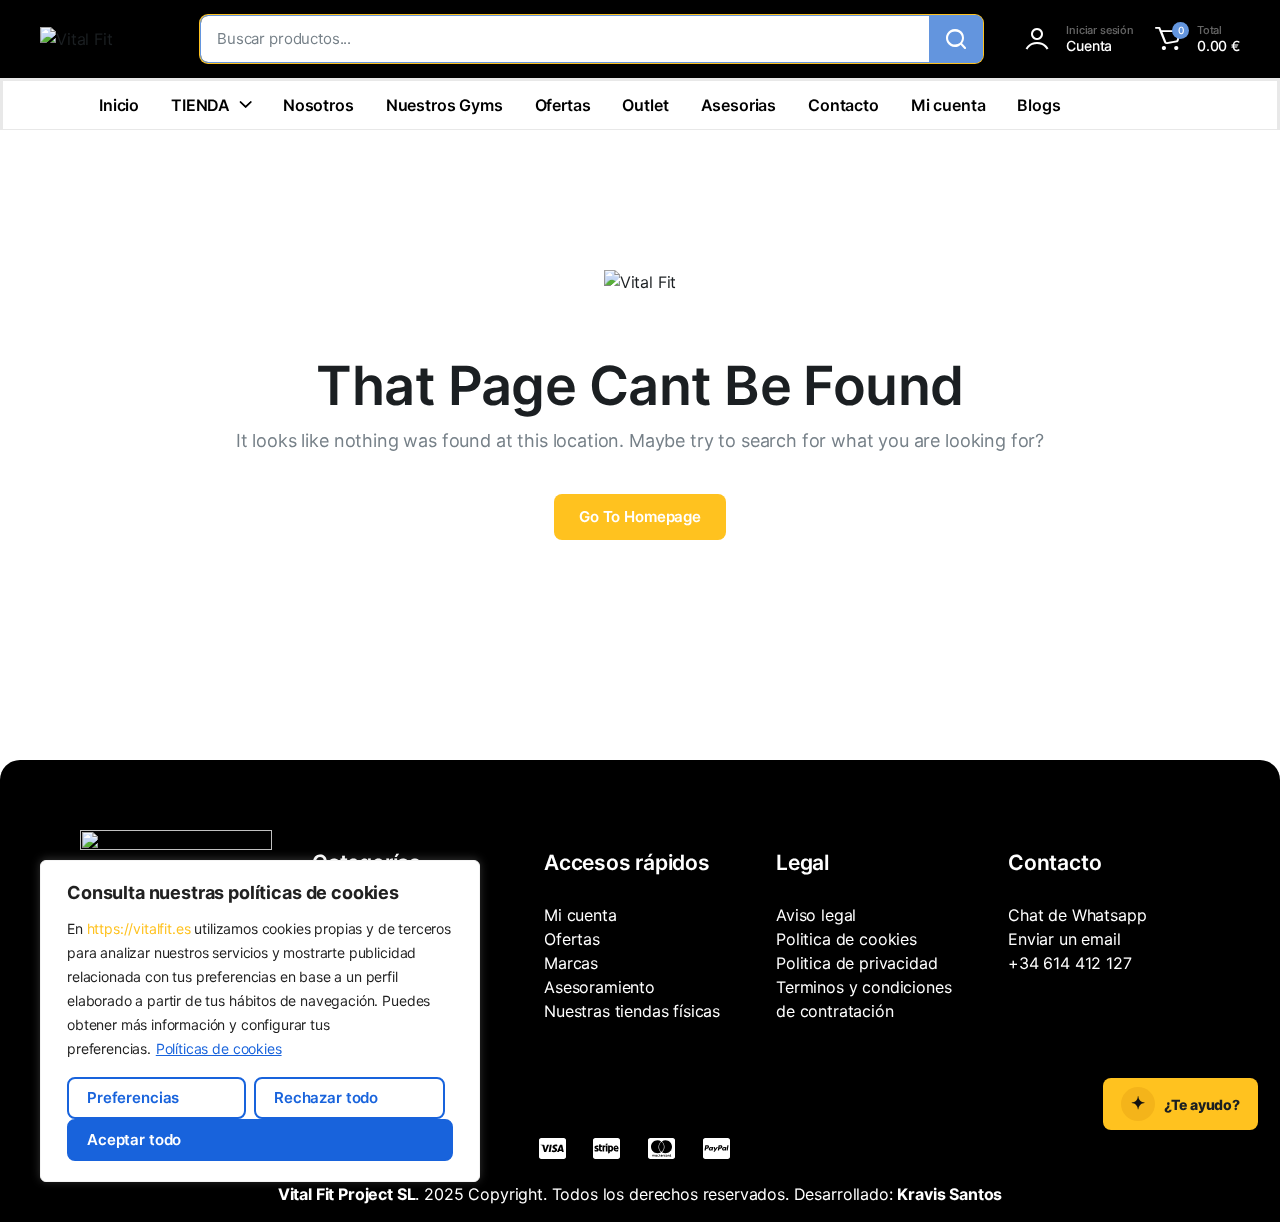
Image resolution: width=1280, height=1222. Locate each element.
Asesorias (739, 105)
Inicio (119, 105)
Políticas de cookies (219, 1048)
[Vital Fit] (100, 39)
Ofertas (563, 105)
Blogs (1038, 105)
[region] (260, 1021)
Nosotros (318, 105)
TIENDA (200, 105)
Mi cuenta (948, 105)
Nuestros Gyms (444, 105)
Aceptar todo (134, 1139)
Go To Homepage (640, 516)
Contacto (843, 105)
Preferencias (133, 1097)
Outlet (645, 105)
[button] (1194, 39)
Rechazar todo (326, 1097)
